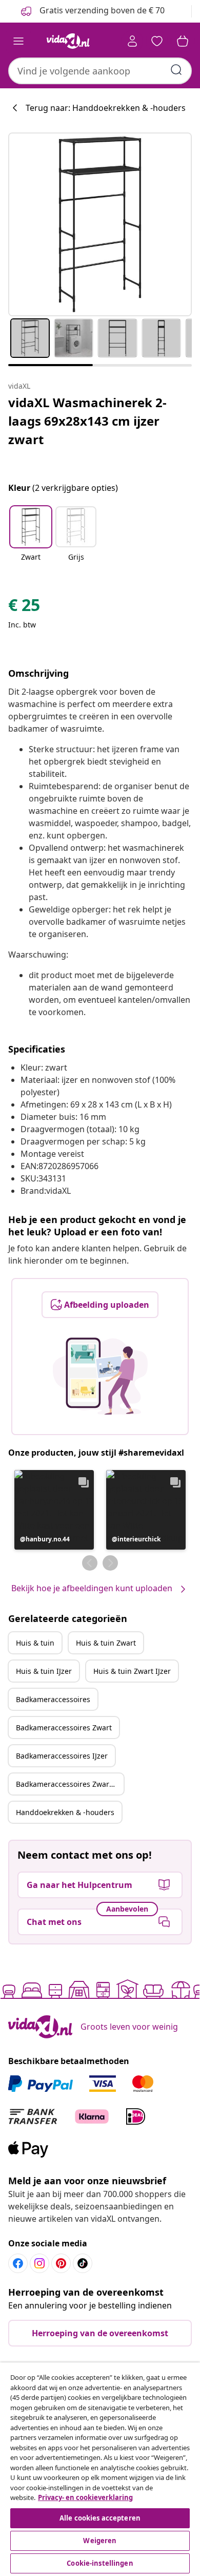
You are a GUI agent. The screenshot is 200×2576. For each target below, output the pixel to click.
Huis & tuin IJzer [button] (44, 1671)
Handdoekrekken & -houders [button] (65, 1812)
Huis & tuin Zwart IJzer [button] (132, 1671)
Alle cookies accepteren (100, 2518)
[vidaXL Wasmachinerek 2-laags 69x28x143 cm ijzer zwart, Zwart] (100, 224)
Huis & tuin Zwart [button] (106, 1643)
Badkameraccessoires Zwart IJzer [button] (70, 1784)
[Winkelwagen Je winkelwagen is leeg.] (183, 41)
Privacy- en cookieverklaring (85, 2497)
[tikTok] (83, 2263)
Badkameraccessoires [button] (53, 1699)
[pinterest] (61, 2263)
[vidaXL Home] (68, 41)
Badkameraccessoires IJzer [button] (62, 1756)
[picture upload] (100, 1376)
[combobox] (100, 71)
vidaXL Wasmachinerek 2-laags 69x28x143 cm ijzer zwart (87, 421)
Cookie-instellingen (100, 2563)
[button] (31, 540)
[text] (24, 607)
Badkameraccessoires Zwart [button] (64, 1728)
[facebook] (18, 2263)
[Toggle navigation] (18, 41)
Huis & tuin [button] (35, 1643)
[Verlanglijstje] (157, 41)
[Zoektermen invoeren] (176, 70)
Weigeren (100, 2541)
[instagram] (39, 2263)
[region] (100, 2469)
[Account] (132, 41)
